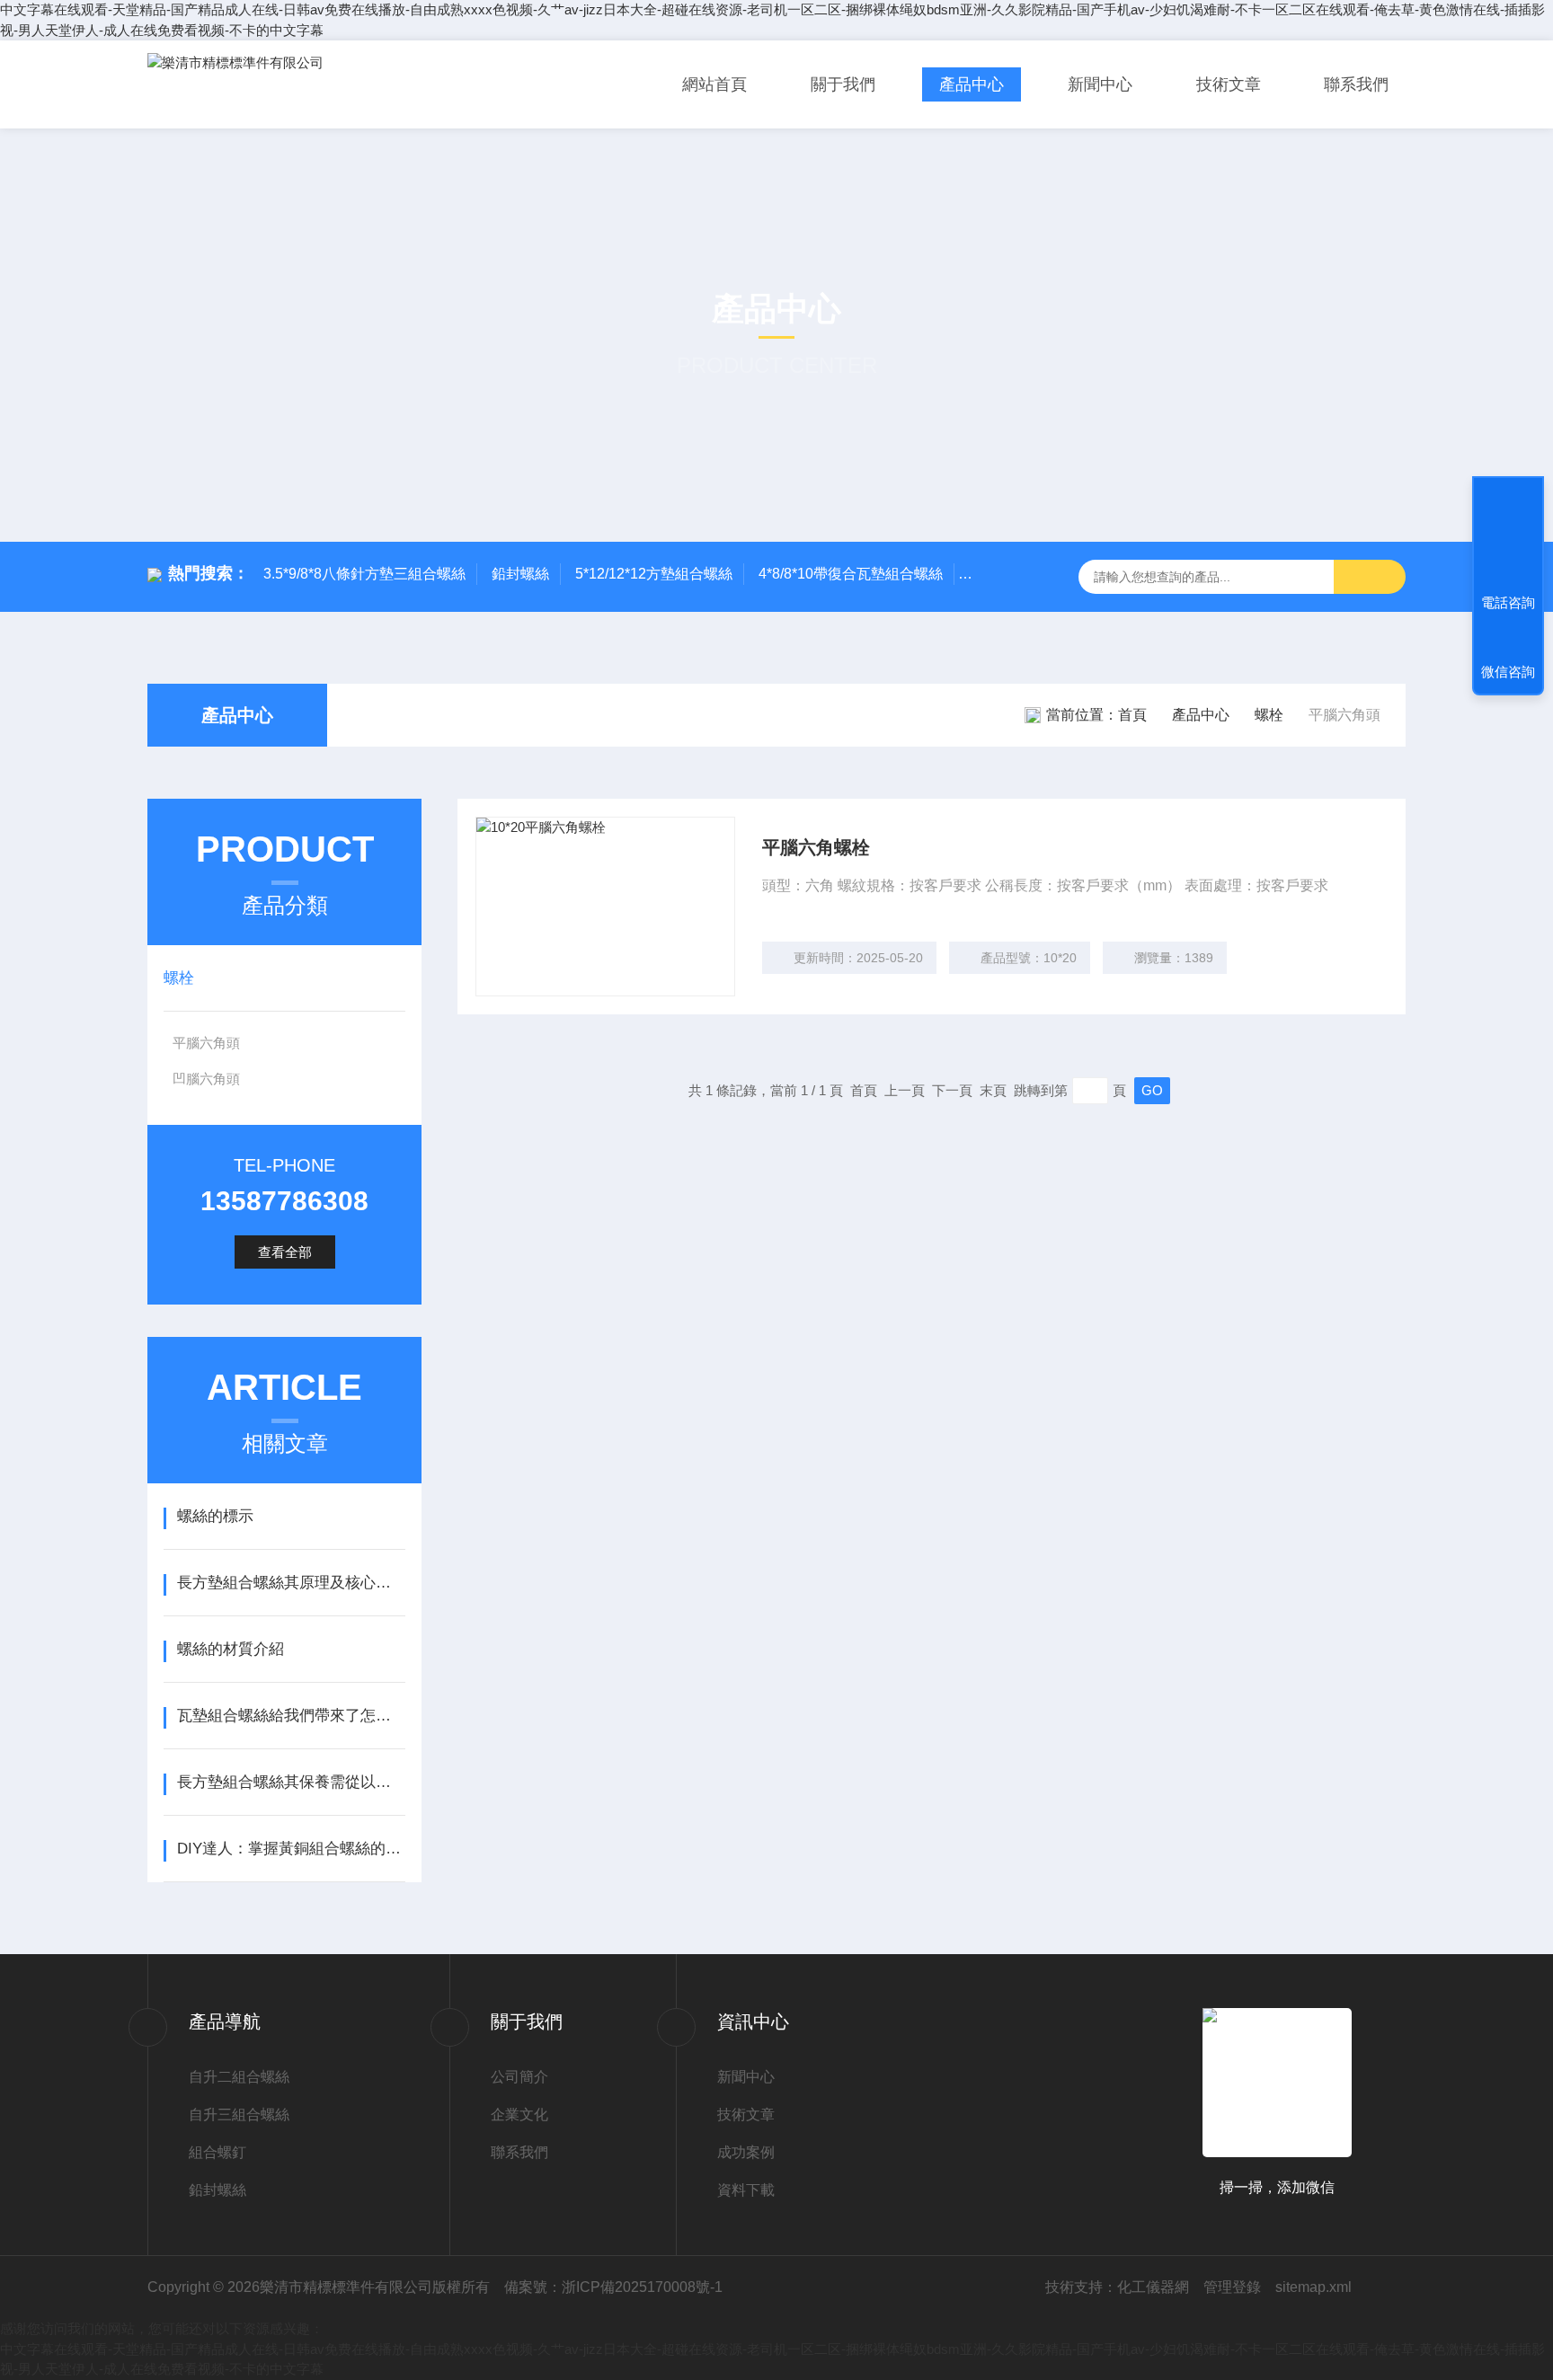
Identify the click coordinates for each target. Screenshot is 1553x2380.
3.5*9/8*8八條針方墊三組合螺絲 (364, 574)
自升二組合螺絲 (239, 2077)
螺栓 (1269, 715)
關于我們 (843, 84)
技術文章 (1229, 84)
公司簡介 (519, 2077)
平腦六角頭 (206, 1043)
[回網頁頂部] (1508, 536)
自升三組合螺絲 (239, 2115)
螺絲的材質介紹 (231, 1649)
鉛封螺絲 (520, 574)
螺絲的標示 (215, 1516)
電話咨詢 (1508, 602)
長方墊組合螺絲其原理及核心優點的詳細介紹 (291, 1583)
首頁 (1132, 715)
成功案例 (746, 2152)
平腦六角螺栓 (816, 847)
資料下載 (746, 2190)
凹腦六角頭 (206, 1079)
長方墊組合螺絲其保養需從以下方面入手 (291, 1782)
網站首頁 (714, 84)
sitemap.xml (1313, 2287)
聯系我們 (1356, 84)
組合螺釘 (217, 2152)
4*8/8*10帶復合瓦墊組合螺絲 (851, 574)
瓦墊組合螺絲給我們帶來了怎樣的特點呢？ (291, 1716)
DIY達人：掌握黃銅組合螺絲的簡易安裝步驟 (291, 1849)
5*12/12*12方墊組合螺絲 (654, 574)
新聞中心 (1100, 84)
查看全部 (285, 1252)
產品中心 (972, 84)
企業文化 (519, 2115)
